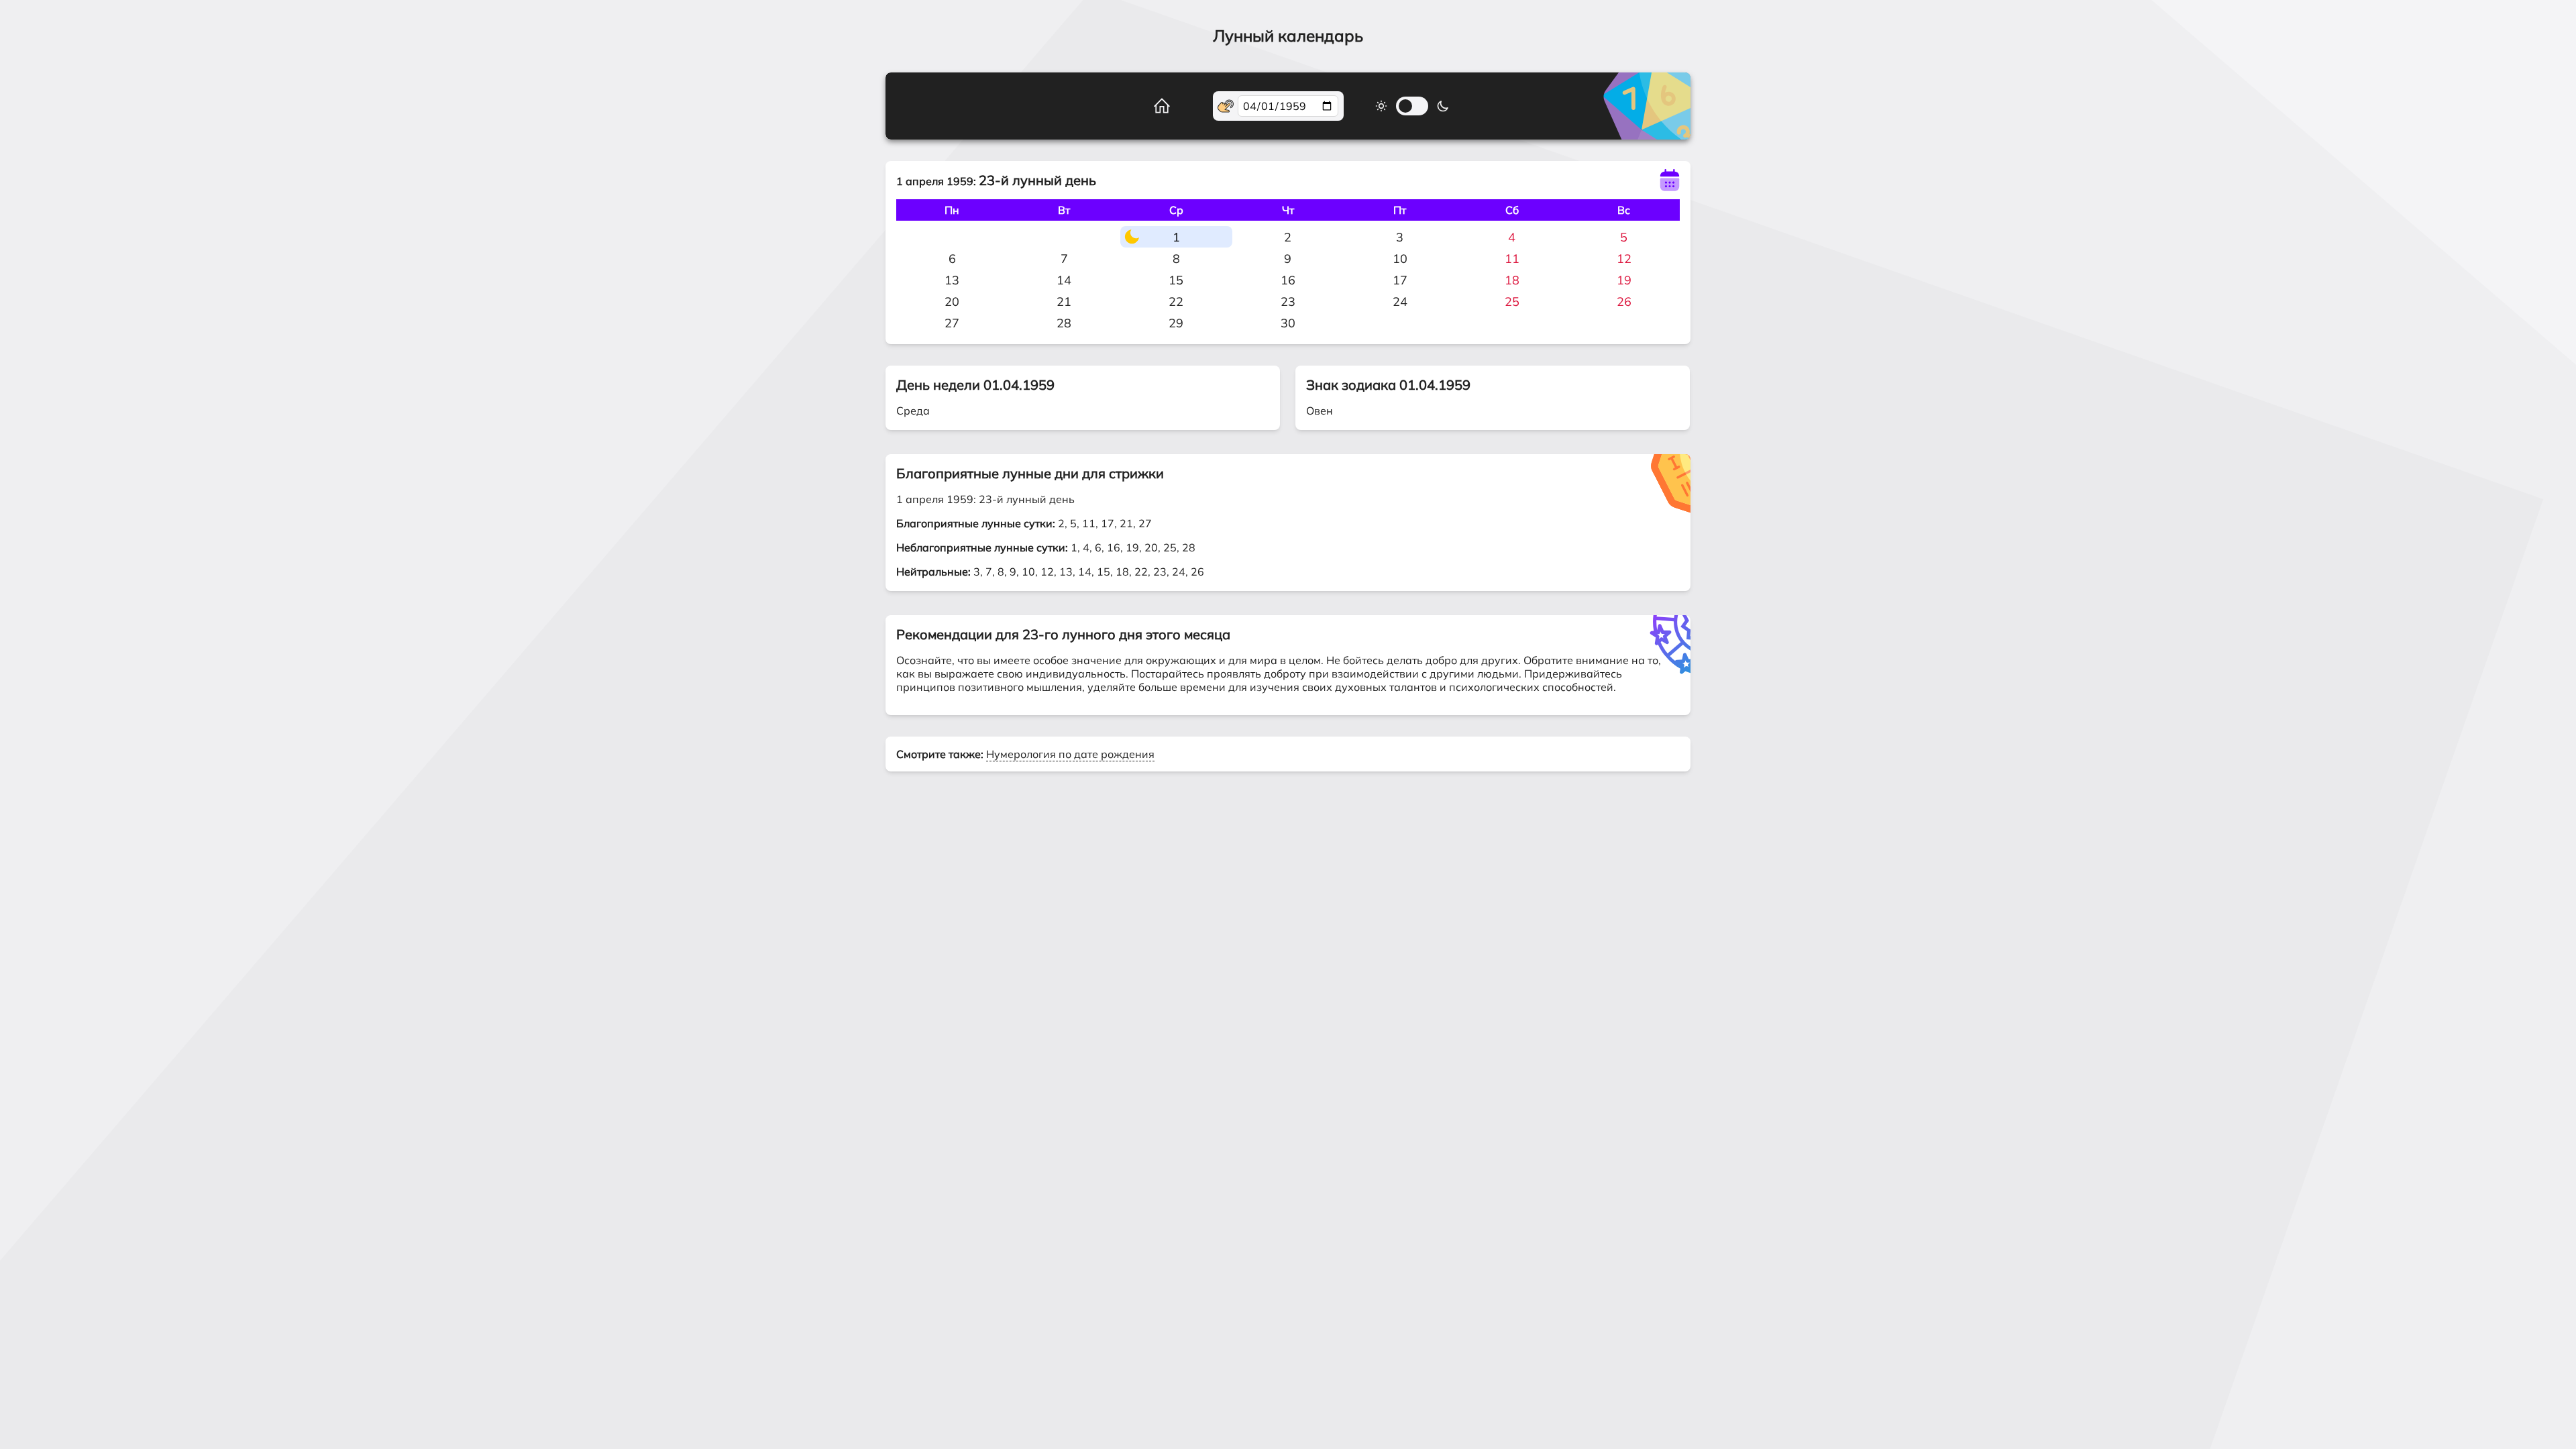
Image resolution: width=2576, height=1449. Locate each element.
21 (1064, 302)
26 (1624, 302)
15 (1176, 280)
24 (1400, 302)
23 (1288, 302)
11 (1512, 259)
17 (1400, 280)
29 (1176, 323)
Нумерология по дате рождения (1070, 754)
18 (1512, 280)
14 (1064, 280)
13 (952, 280)
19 (1624, 280)
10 (1400, 259)
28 (1064, 323)
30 (1288, 323)
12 (1624, 259)
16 (1288, 280)
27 (952, 323)
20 (952, 302)
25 (1512, 302)
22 (1176, 302)
